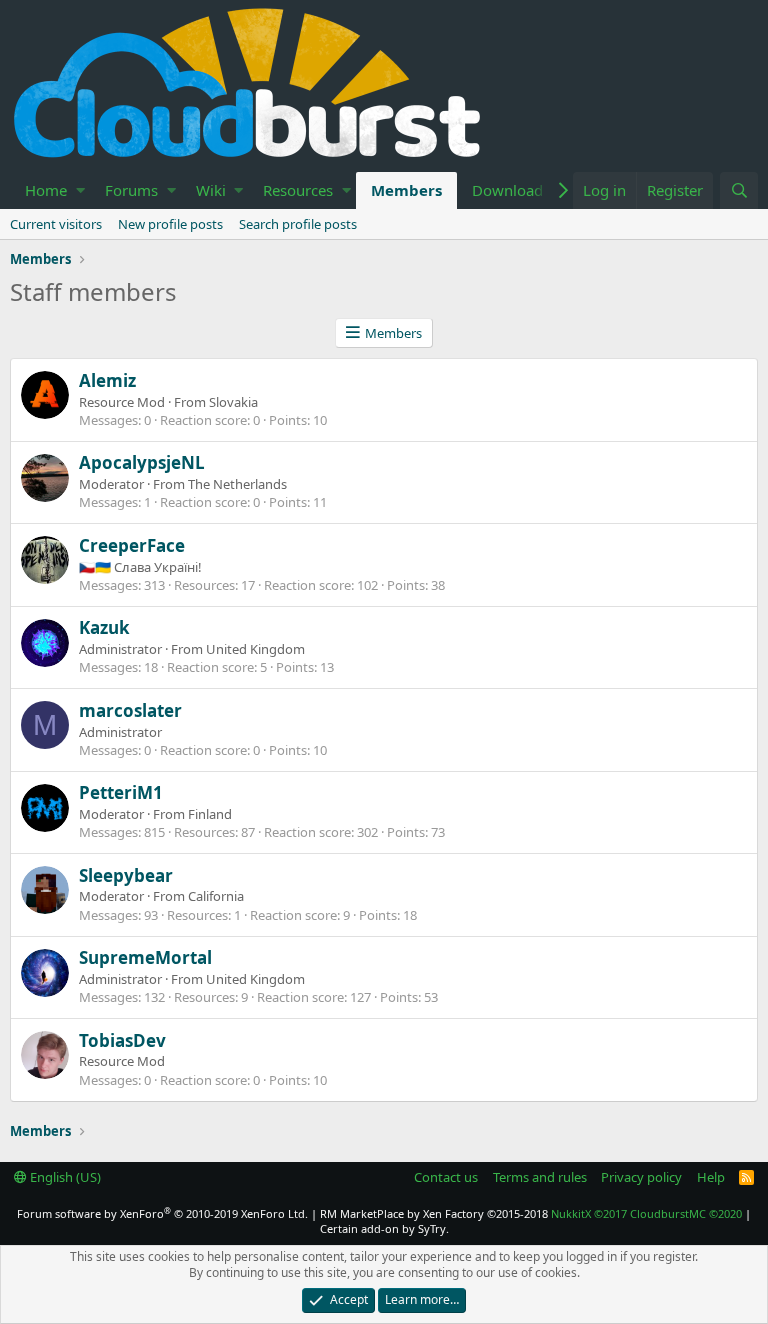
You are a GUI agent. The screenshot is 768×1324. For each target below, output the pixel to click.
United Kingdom (255, 649)
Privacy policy (641, 1177)
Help (711, 1177)
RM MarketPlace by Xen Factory (434, 1213)
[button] (80, 190)
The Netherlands (237, 484)
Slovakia (233, 402)
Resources (298, 190)
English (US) (64, 1177)
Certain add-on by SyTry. (384, 1228)
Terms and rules (540, 1177)
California (216, 896)
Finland (210, 814)
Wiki (211, 190)
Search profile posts (298, 224)
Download (507, 190)
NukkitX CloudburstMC (646, 1213)
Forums (131, 190)
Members (406, 190)
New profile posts (170, 224)
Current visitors (56, 224)
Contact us (446, 1177)
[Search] (739, 190)
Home (46, 190)
